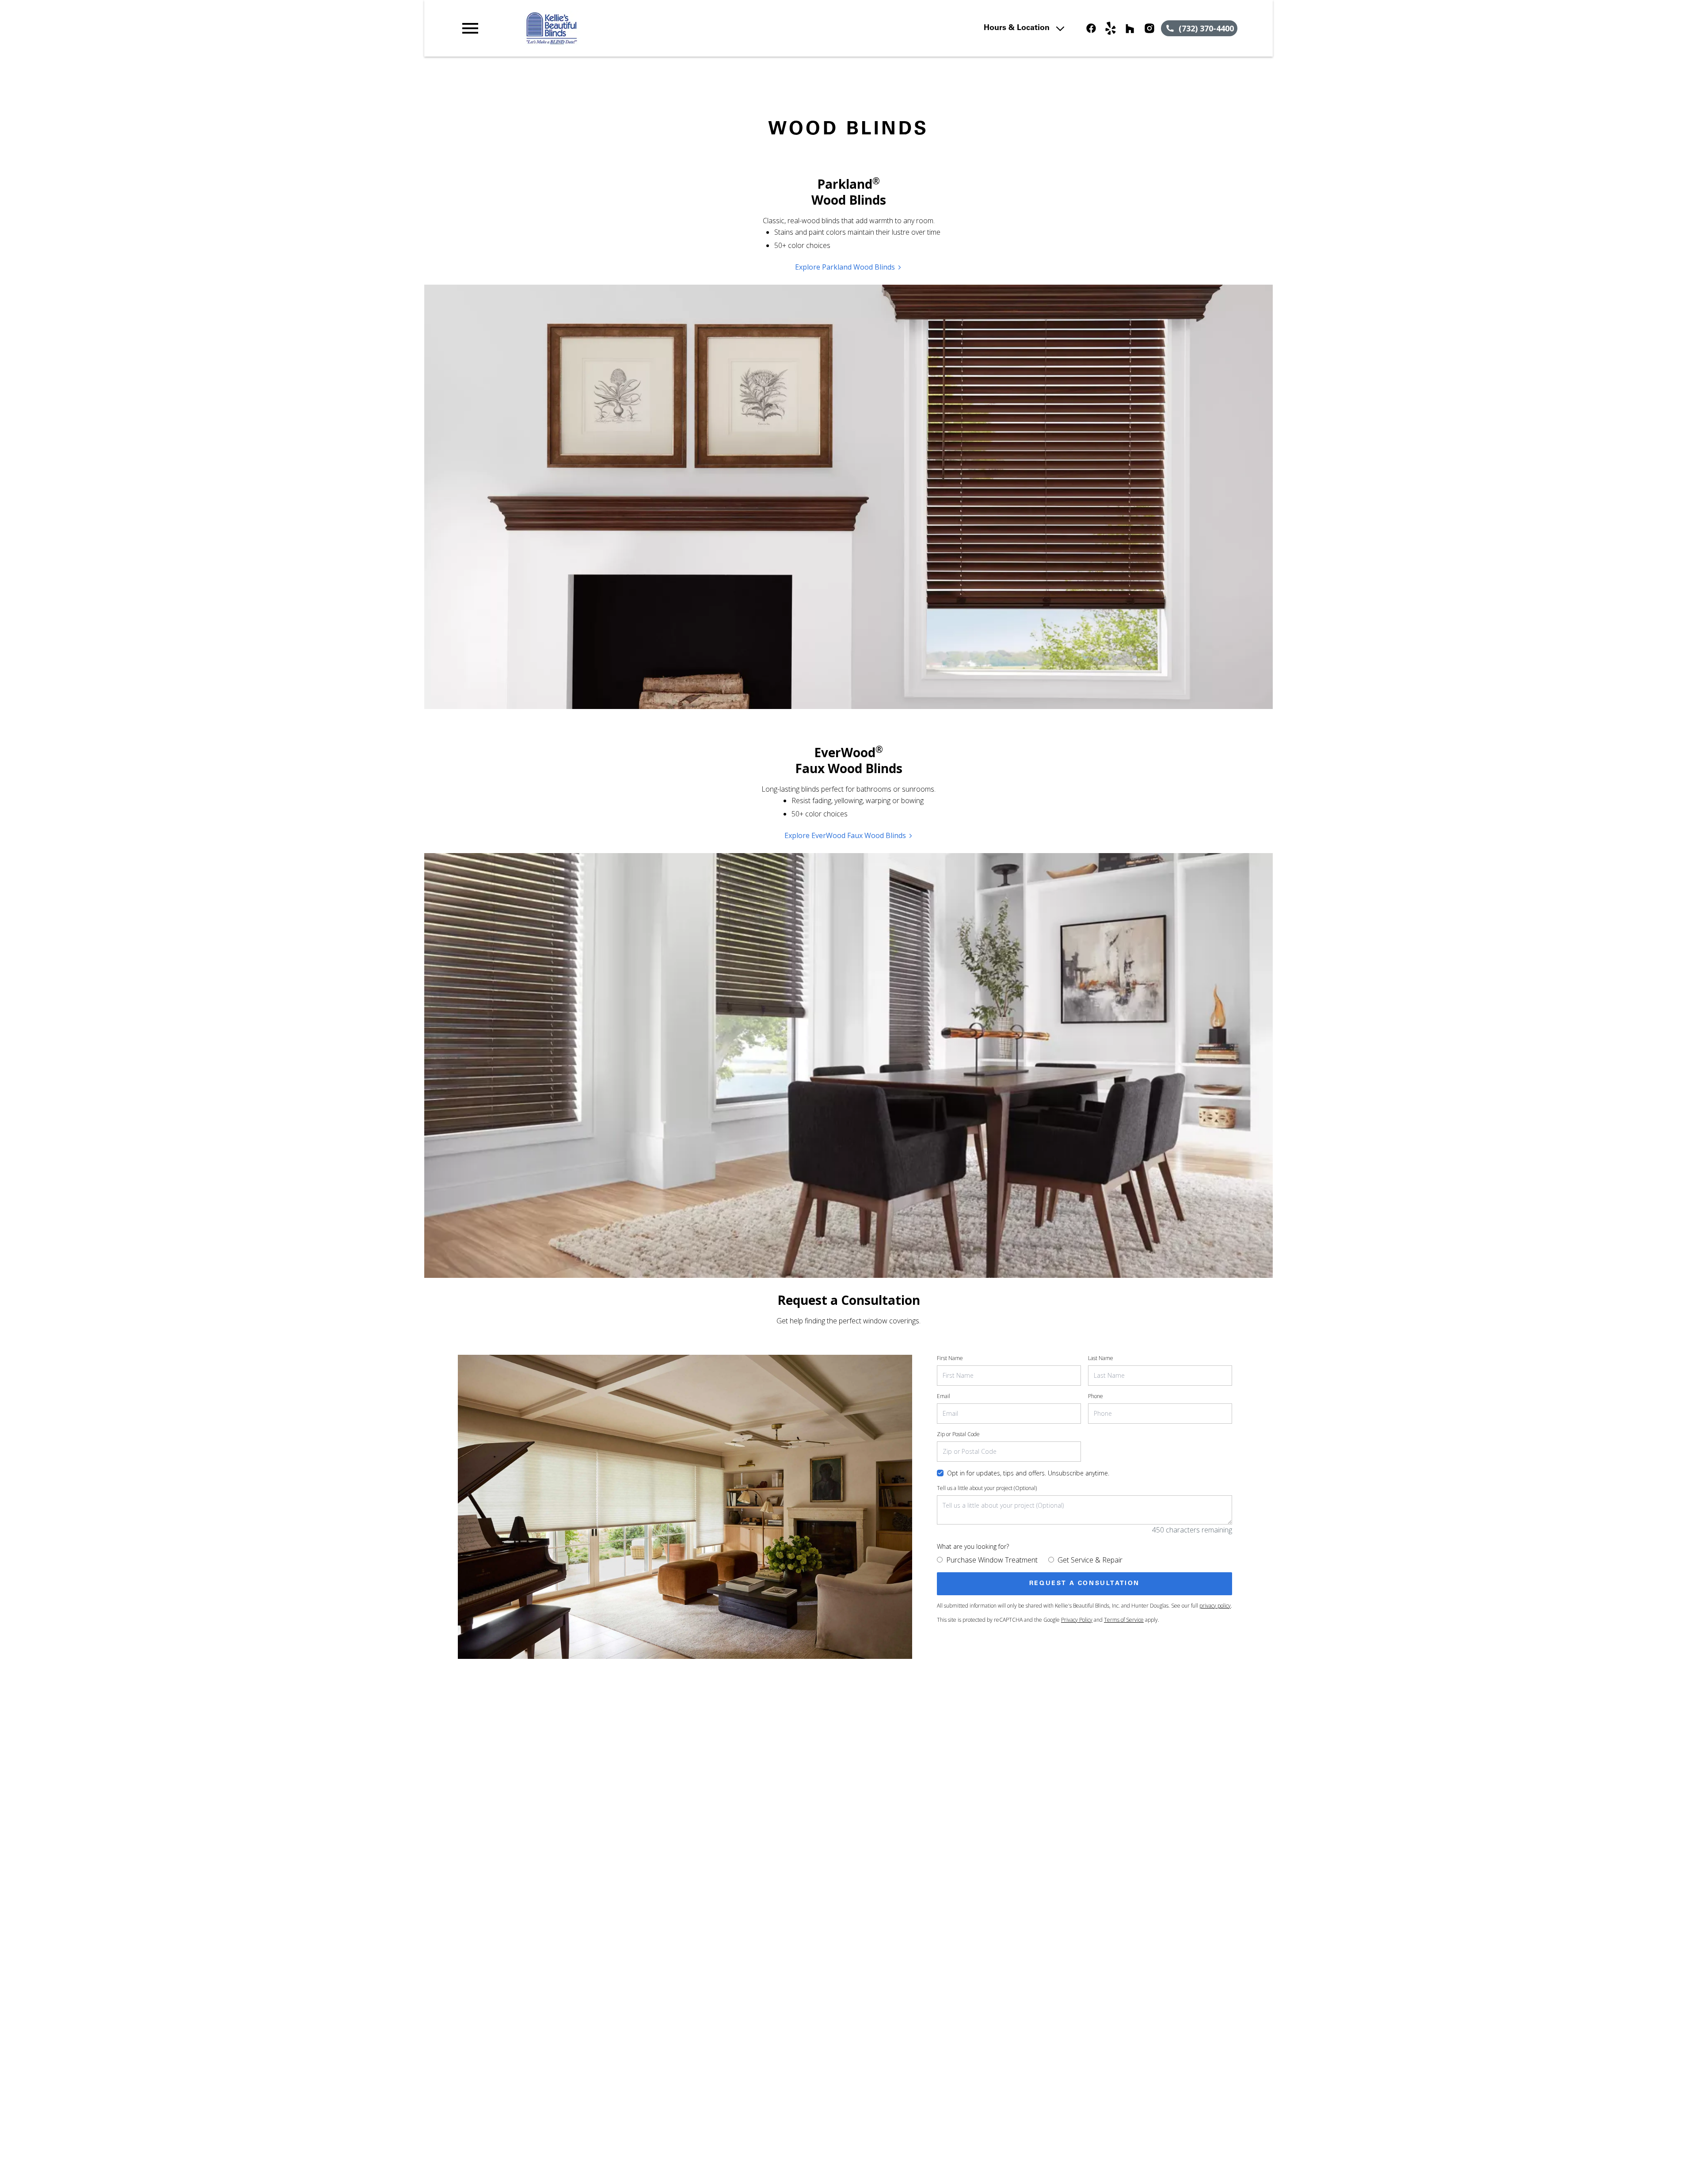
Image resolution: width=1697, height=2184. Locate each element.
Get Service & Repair (1090, 1560)
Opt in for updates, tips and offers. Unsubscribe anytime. (1028, 1473)
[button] (470, 28)
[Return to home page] (642, 28)
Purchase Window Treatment (992, 1560)
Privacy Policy (1077, 1620)
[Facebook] (1091, 28)
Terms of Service (1124, 1620)
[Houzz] (1130, 28)
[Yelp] (1111, 28)
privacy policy (1215, 1606)
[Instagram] (1149, 28)
